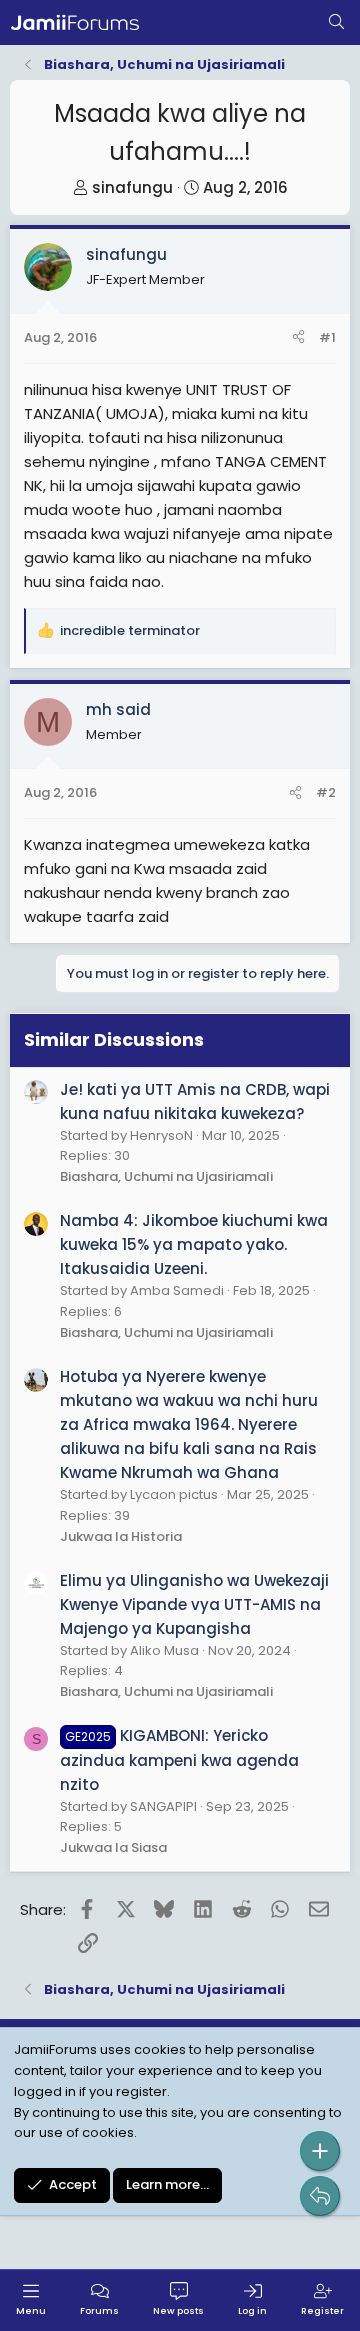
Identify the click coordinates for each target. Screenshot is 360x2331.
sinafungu (132, 187)
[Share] (298, 338)
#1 (327, 337)
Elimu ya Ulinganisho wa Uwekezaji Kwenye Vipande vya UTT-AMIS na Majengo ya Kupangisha (194, 1604)
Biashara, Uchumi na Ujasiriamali (166, 1176)
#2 (326, 792)
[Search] (336, 23)
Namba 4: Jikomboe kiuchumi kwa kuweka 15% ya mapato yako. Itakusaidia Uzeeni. (194, 1244)
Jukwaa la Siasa (113, 1847)
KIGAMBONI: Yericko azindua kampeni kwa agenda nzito (179, 1759)
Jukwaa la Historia (121, 1536)
